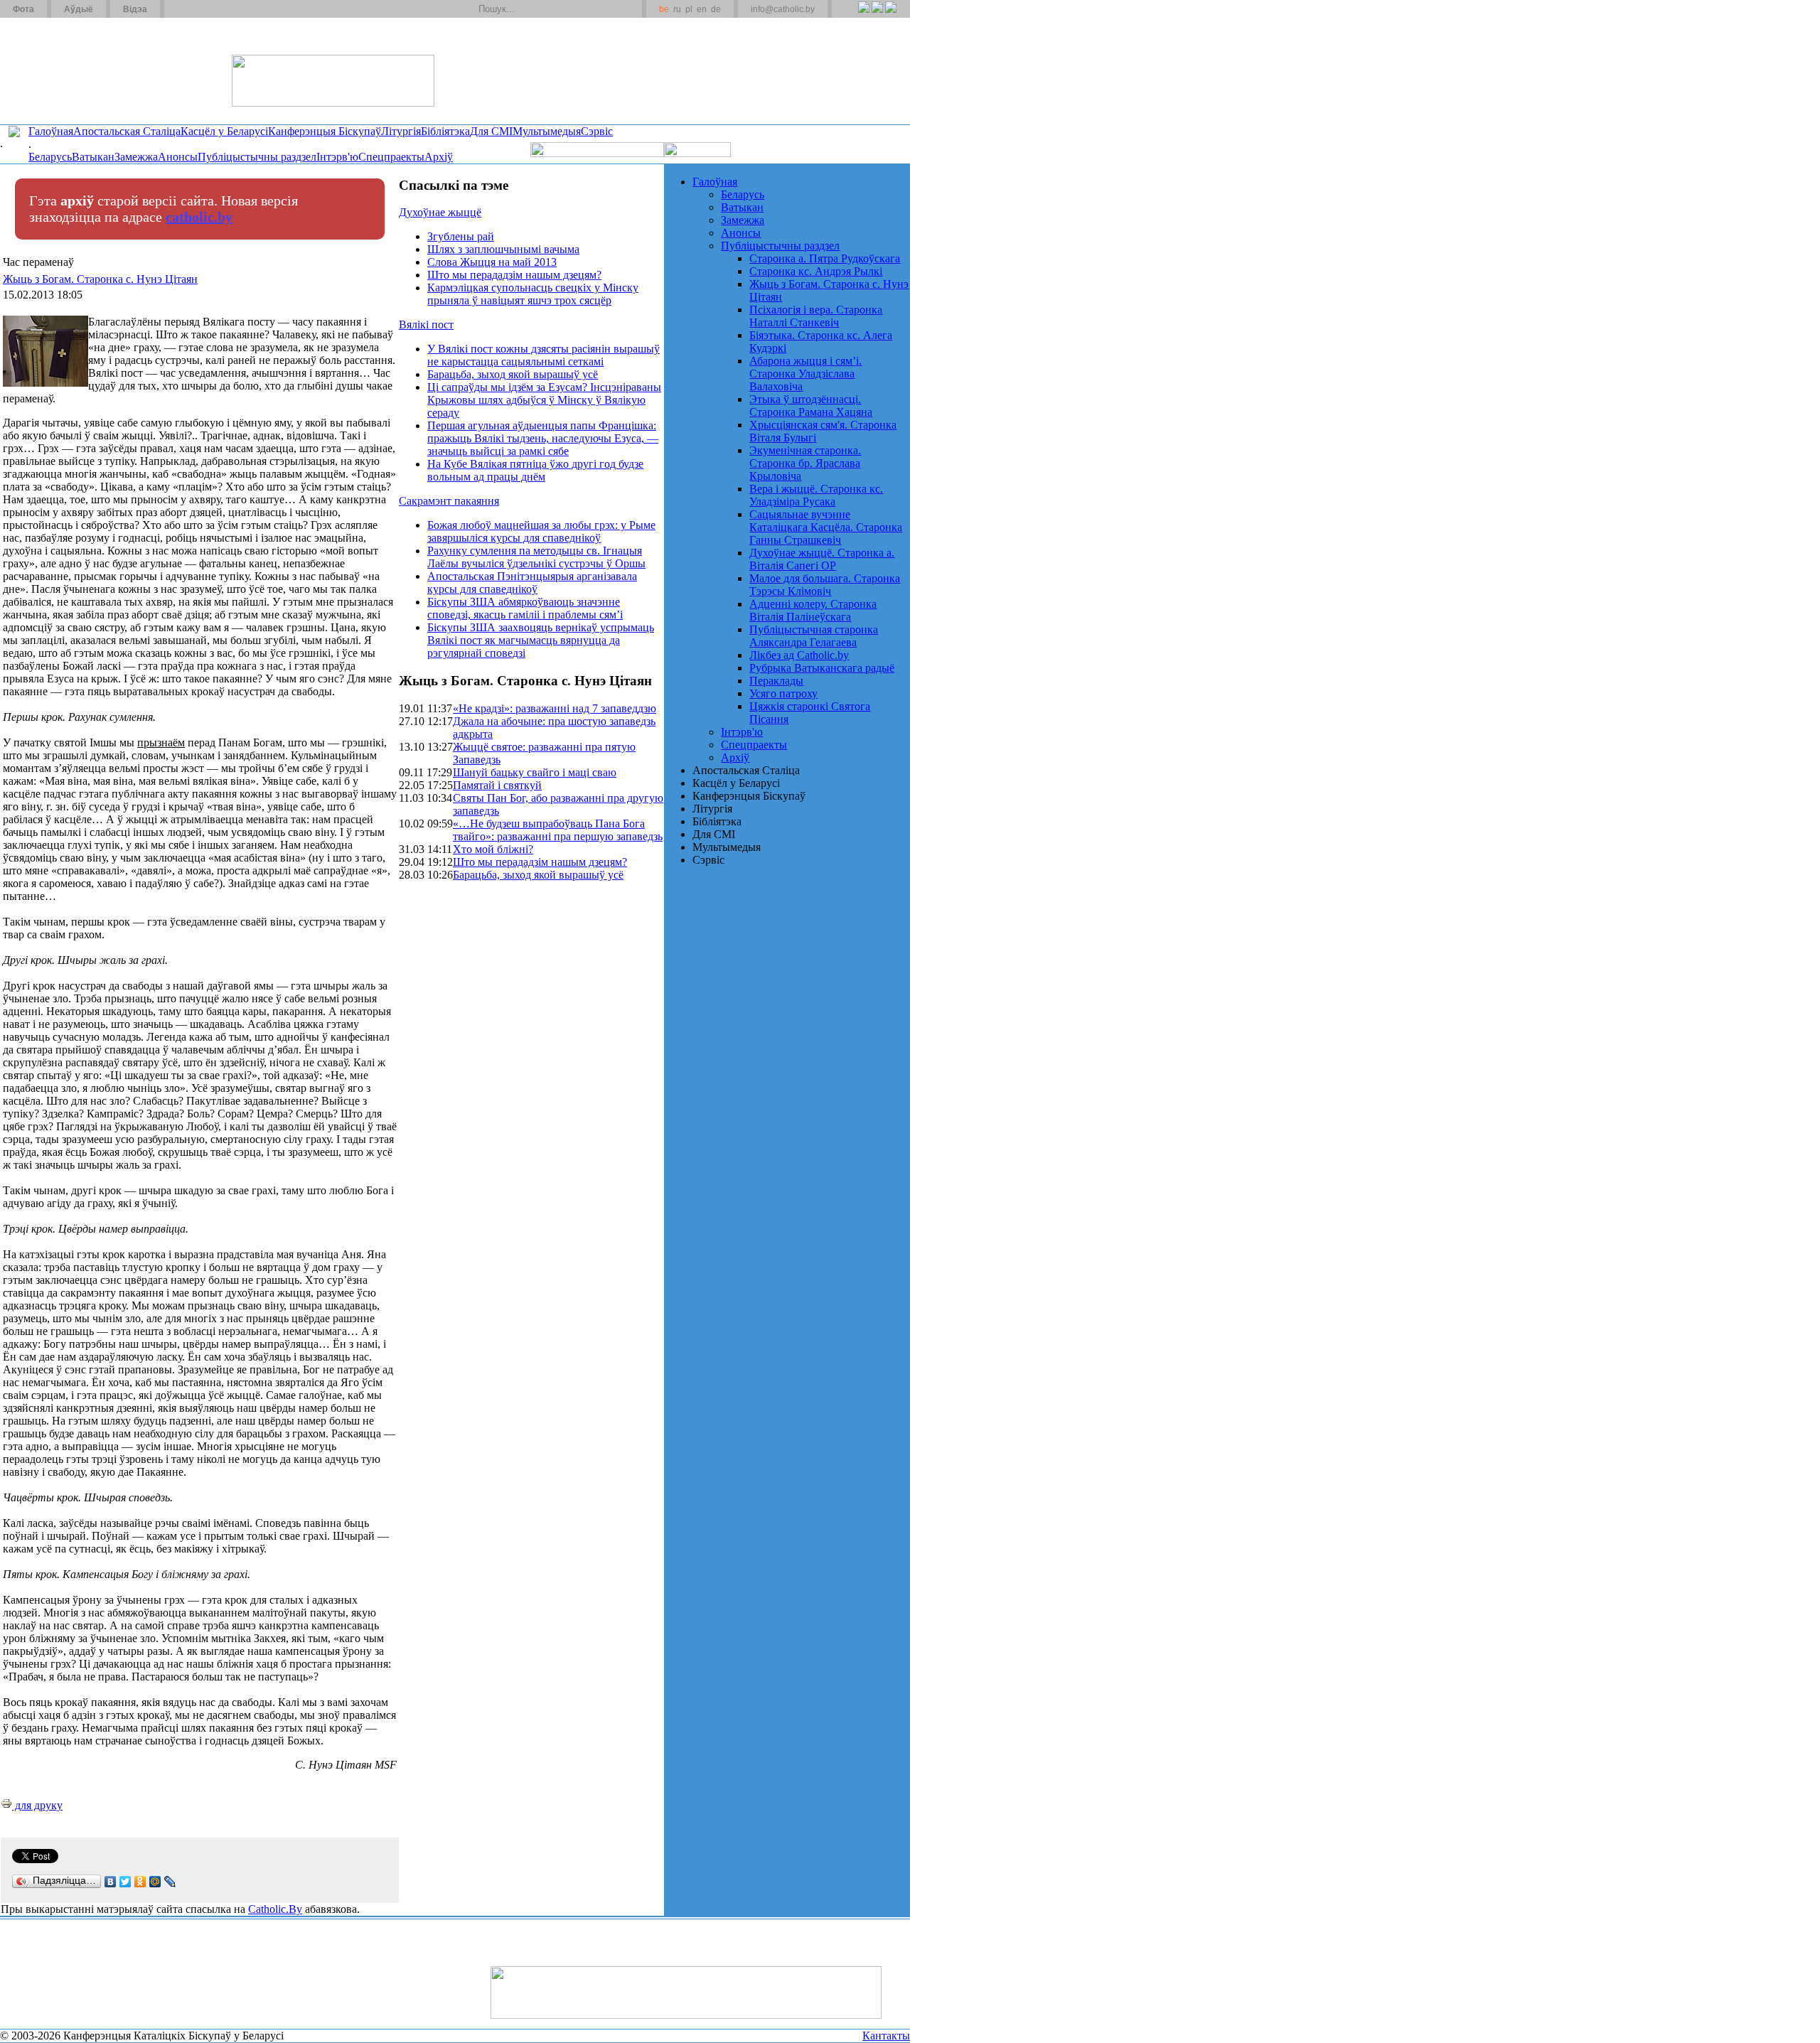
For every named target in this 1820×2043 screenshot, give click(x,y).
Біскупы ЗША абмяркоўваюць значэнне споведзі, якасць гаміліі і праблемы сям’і (525, 608)
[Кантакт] (198, 9)
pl (689, 9)
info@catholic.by (783, 9)
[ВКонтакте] (111, 1882)
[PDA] (851, 15)
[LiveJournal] (170, 1882)
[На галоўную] (53, 70)
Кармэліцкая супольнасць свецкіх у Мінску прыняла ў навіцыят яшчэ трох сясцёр (533, 294)
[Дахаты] (180, 9)
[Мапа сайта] (216, 9)
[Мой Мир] (155, 1882)
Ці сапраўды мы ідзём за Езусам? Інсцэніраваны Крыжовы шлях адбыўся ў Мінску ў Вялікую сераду (544, 400)
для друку (37, 1805)
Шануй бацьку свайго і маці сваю (535, 772)
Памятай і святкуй (497, 785)
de (716, 9)
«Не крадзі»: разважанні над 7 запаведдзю (555, 708)
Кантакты (886, 2036)
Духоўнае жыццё (440, 212)
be (664, 9)
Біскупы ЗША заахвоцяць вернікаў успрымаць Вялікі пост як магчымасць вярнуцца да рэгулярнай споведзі (541, 640)
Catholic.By (275, 1909)
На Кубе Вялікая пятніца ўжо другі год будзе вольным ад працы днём (535, 470)
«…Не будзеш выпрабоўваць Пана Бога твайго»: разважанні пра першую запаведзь (558, 830)
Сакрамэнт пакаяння (449, 501)
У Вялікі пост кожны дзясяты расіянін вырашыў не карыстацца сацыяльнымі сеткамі (544, 355)
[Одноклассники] (140, 1882)
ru (677, 9)
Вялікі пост (426, 325)
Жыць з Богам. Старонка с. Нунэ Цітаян (100, 279)
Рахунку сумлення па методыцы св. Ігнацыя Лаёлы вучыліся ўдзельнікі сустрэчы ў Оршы (536, 557)
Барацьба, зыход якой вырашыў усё (513, 374)
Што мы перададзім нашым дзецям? (514, 275)
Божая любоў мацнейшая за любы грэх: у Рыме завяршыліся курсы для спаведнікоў (541, 531)
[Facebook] (890, 15)
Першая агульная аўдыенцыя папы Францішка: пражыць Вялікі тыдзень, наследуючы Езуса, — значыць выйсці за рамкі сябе (543, 438)
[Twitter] (877, 15)
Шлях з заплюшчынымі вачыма (503, 249)
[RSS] (863, 15)
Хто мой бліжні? (493, 849)
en (702, 9)
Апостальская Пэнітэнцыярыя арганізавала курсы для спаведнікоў (532, 583)
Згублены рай (461, 236)
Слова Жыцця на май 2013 (492, 262)
